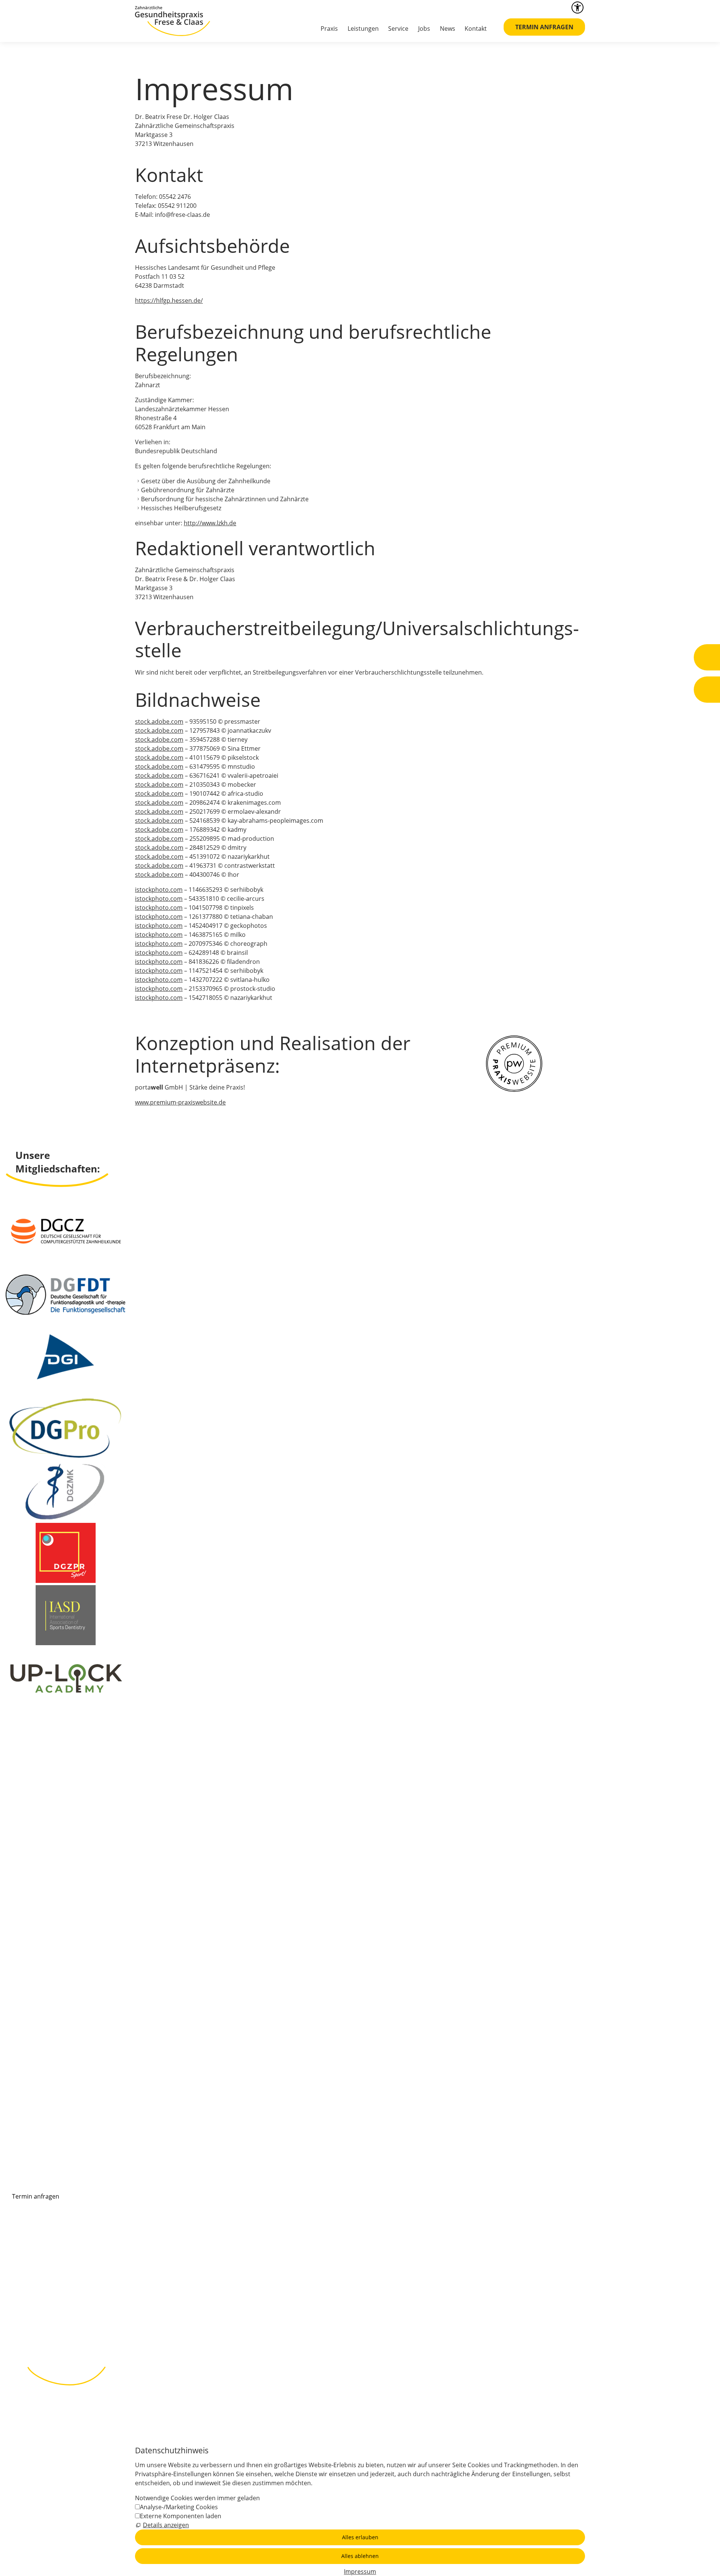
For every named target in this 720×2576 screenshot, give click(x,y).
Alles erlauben (360, 2537)
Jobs (424, 29)
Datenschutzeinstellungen (262, 2328)
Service (398, 29)
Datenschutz (201, 2328)
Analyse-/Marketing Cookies (179, 2507)
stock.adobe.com (159, 721)
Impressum (161, 2328)
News (448, 29)
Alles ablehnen (360, 2556)
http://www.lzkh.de (210, 523)
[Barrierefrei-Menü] (577, 8)
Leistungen (363, 29)
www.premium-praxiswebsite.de (180, 1102)
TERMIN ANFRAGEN (544, 27)
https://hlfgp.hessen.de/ (169, 301)
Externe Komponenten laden (181, 2516)
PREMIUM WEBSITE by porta (362, 2328)
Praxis (329, 29)
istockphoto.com (159, 890)
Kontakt (476, 29)
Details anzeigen (166, 2525)
